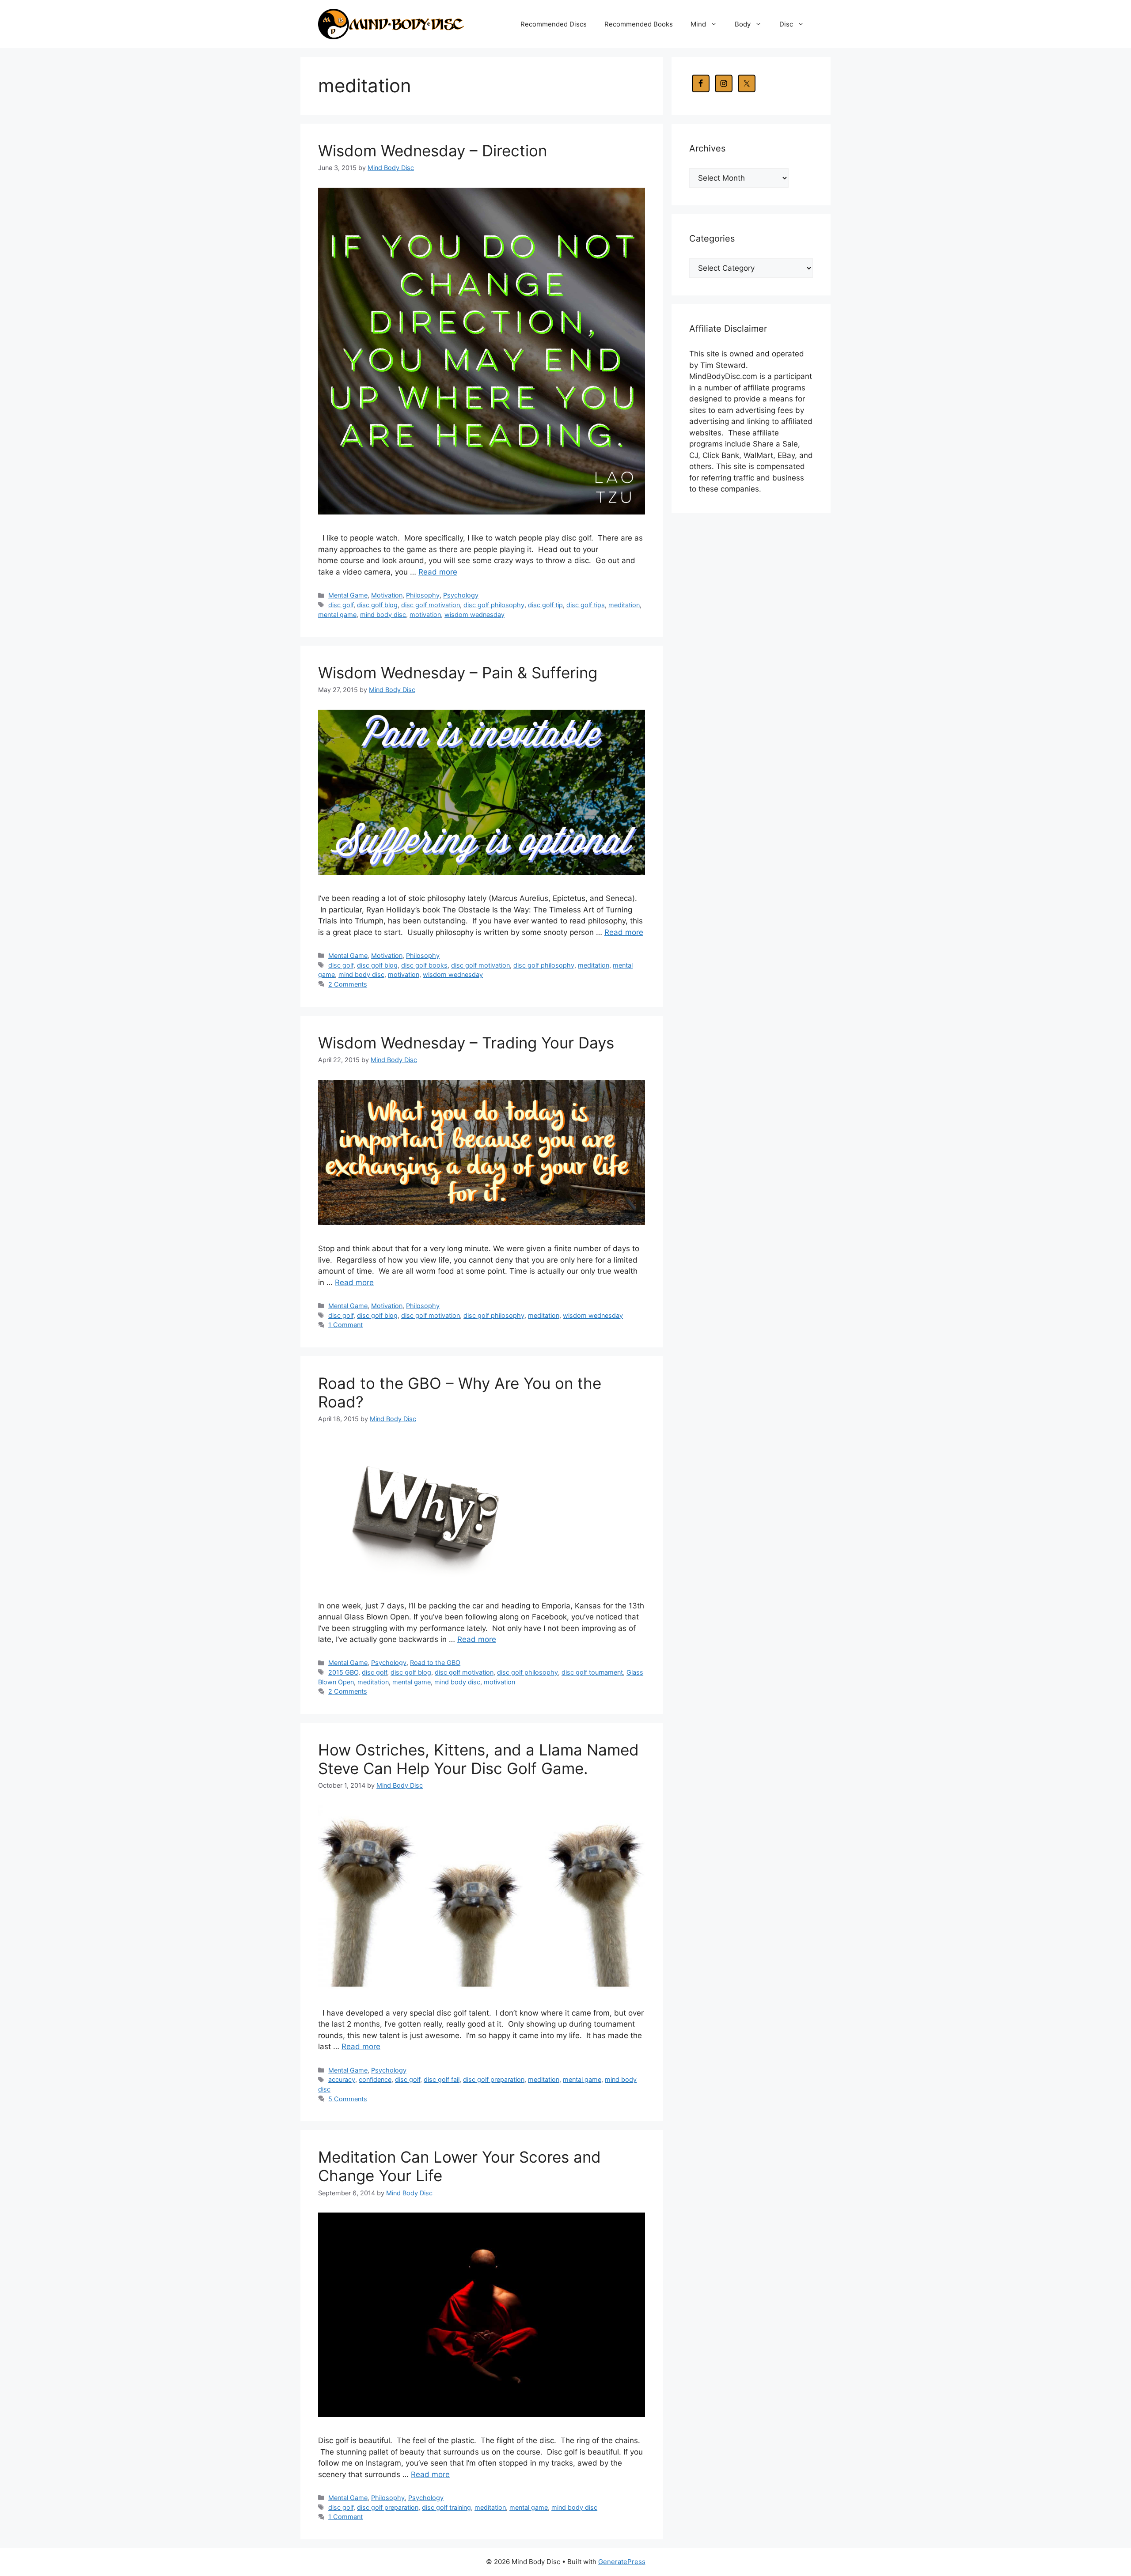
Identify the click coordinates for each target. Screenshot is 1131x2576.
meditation (624, 605)
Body (743, 24)
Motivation (387, 595)
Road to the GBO (435, 1662)
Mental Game (348, 595)
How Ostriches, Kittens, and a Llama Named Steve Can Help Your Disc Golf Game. (478, 1759)
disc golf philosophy (494, 605)
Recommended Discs (554, 24)
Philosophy (423, 595)
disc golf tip (545, 605)
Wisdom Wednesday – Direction (433, 151)
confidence (375, 2079)
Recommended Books (639, 24)
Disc (786, 24)
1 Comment (345, 1325)
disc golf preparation (494, 2079)
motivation (425, 615)
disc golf (341, 605)
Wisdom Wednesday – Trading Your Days (466, 1043)
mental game (337, 615)
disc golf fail (442, 2079)
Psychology (461, 595)
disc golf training (446, 2507)
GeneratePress (622, 2562)
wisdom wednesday (474, 615)
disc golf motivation (431, 605)
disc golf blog (377, 605)
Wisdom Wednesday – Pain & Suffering (458, 673)
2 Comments (348, 984)
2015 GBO (343, 1672)
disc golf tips (586, 605)
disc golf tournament (592, 1672)
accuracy (342, 2079)
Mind (698, 24)
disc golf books (424, 965)
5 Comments (348, 2099)
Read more (438, 572)
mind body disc (383, 615)
